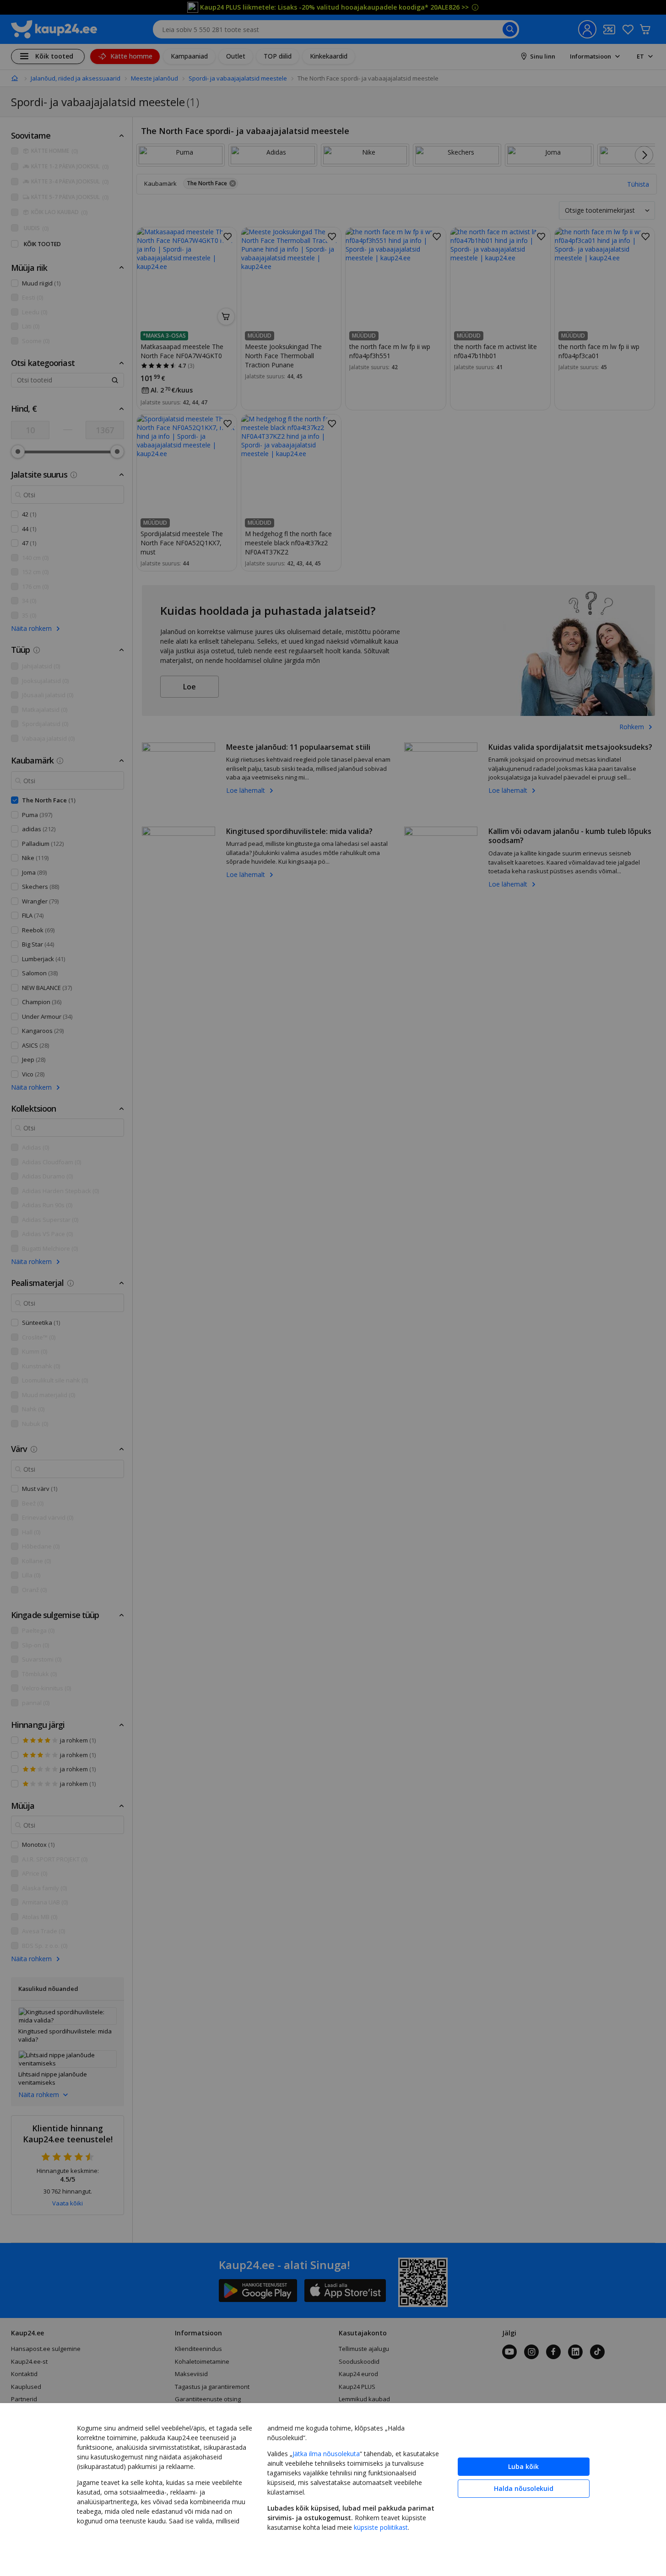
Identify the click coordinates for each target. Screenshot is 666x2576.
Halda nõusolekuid (524, 2488)
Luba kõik (523, 2466)
